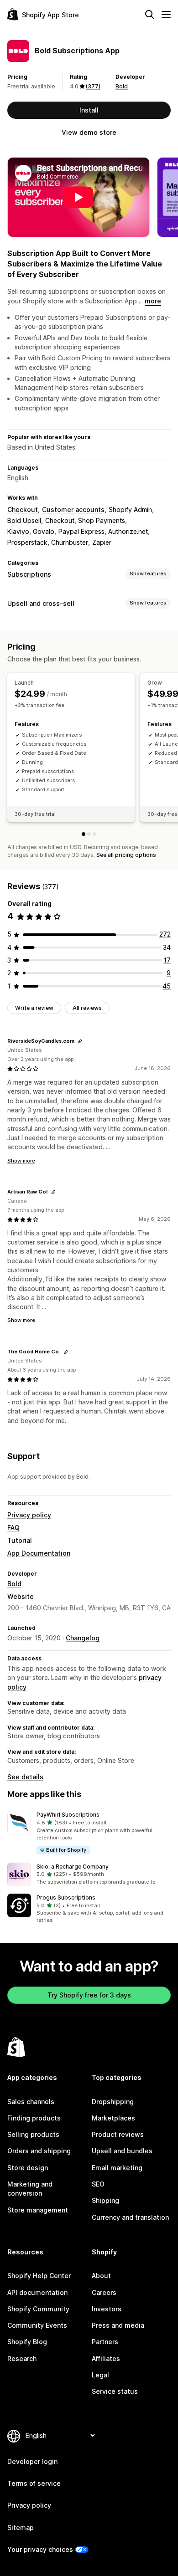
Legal (100, 2375)
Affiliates (106, 2358)
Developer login (32, 2461)
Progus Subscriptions (66, 1897)
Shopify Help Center (39, 2276)
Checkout (23, 510)
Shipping (105, 2200)
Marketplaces (113, 2118)
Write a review (34, 1008)
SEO (98, 2184)
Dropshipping (113, 2102)
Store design (28, 2168)
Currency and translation (130, 2217)
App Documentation (39, 1553)
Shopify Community (38, 2309)
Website (21, 1596)
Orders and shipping (39, 2151)
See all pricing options (126, 855)
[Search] (150, 15)
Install (89, 110)
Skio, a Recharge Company (73, 1867)
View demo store (89, 132)
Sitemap (21, 2527)
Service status (115, 2391)
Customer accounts (73, 510)
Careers (104, 2292)
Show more (21, 1161)
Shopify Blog (27, 2342)
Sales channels (31, 2102)
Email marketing (117, 2168)
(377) (93, 86)
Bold (122, 86)
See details (25, 1777)
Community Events (37, 2325)
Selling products (33, 2134)
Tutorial (20, 1540)
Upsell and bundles (122, 2151)
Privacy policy (29, 1515)
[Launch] (84, 834)
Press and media (118, 2325)
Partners (105, 2342)
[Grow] (89, 834)
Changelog (83, 1638)
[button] (89, 1833)
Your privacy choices (40, 2549)
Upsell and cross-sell (41, 603)
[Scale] (94, 834)
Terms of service (34, 2483)
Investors (107, 2309)
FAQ (13, 1528)
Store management (38, 2210)
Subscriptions (29, 574)
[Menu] (166, 15)
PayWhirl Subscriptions (68, 1815)
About (101, 2276)
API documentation (37, 2292)
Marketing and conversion (30, 2189)
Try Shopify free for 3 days (89, 1995)
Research (22, 2358)
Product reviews (118, 2134)
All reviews (87, 1008)
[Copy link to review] (80, 1041)
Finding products (34, 2118)
